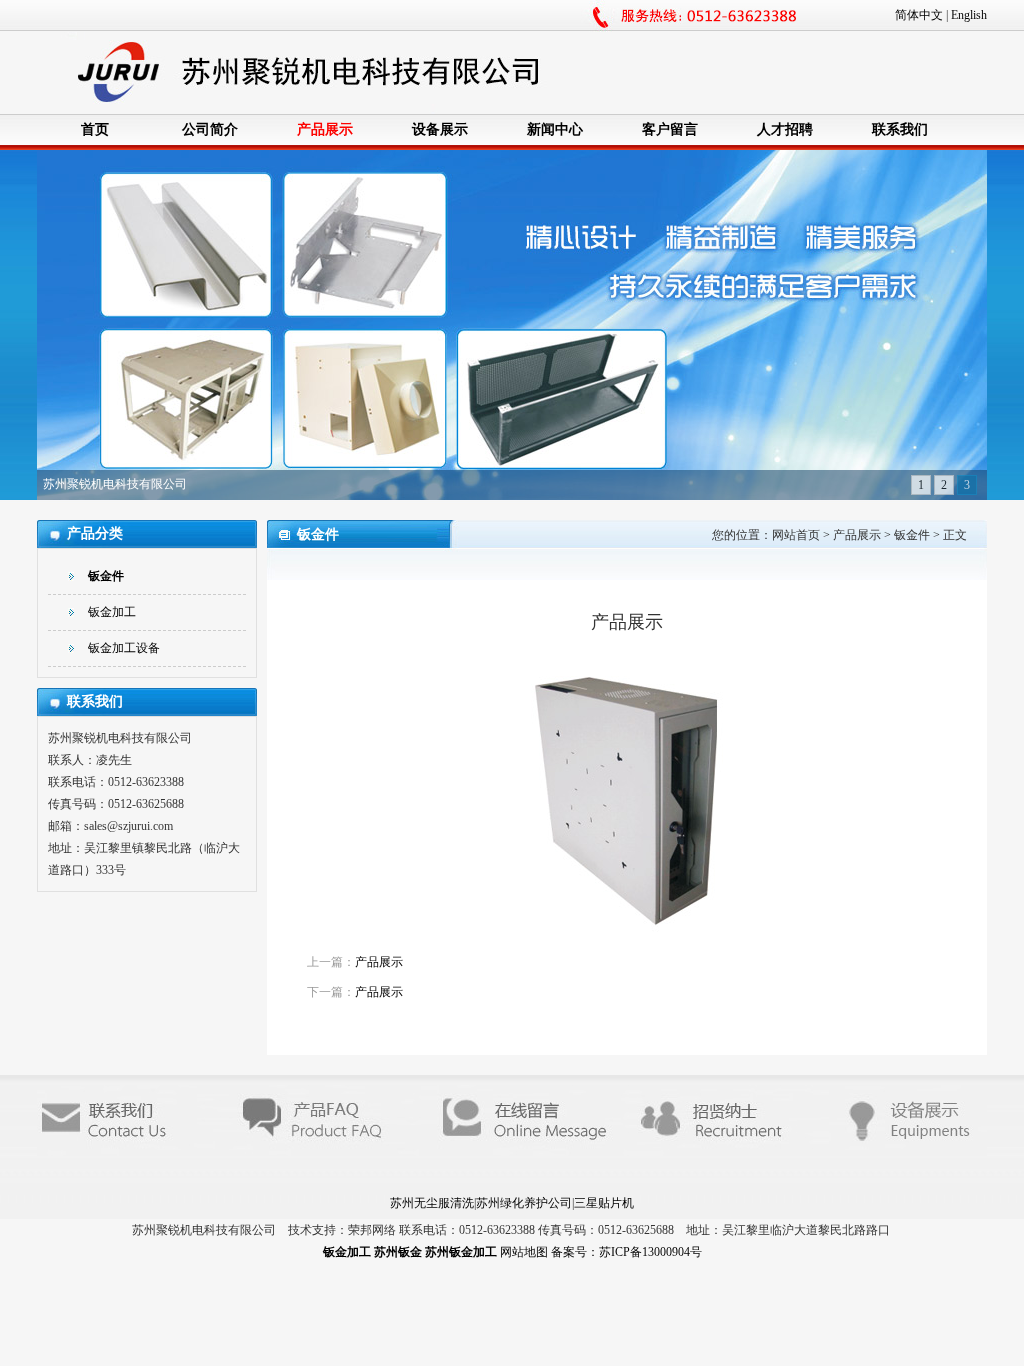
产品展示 (325, 129)
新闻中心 (555, 129)
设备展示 (440, 129)
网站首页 (796, 535)
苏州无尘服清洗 (432, 1203)
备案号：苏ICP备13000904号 (626, 1252)
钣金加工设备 (124, 648)
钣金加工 (112, 612)
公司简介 (210, 129)
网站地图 (525, 1252)
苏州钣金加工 (462, 1252)
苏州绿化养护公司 (524, 1203)
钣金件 (106, 576)
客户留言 (670, 129)
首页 (95, 129)
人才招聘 (785, 129)
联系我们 (900, 129)
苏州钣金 (399, 1252)
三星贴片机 (604, 1203)
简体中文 (919, 15)
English (969, 15)
